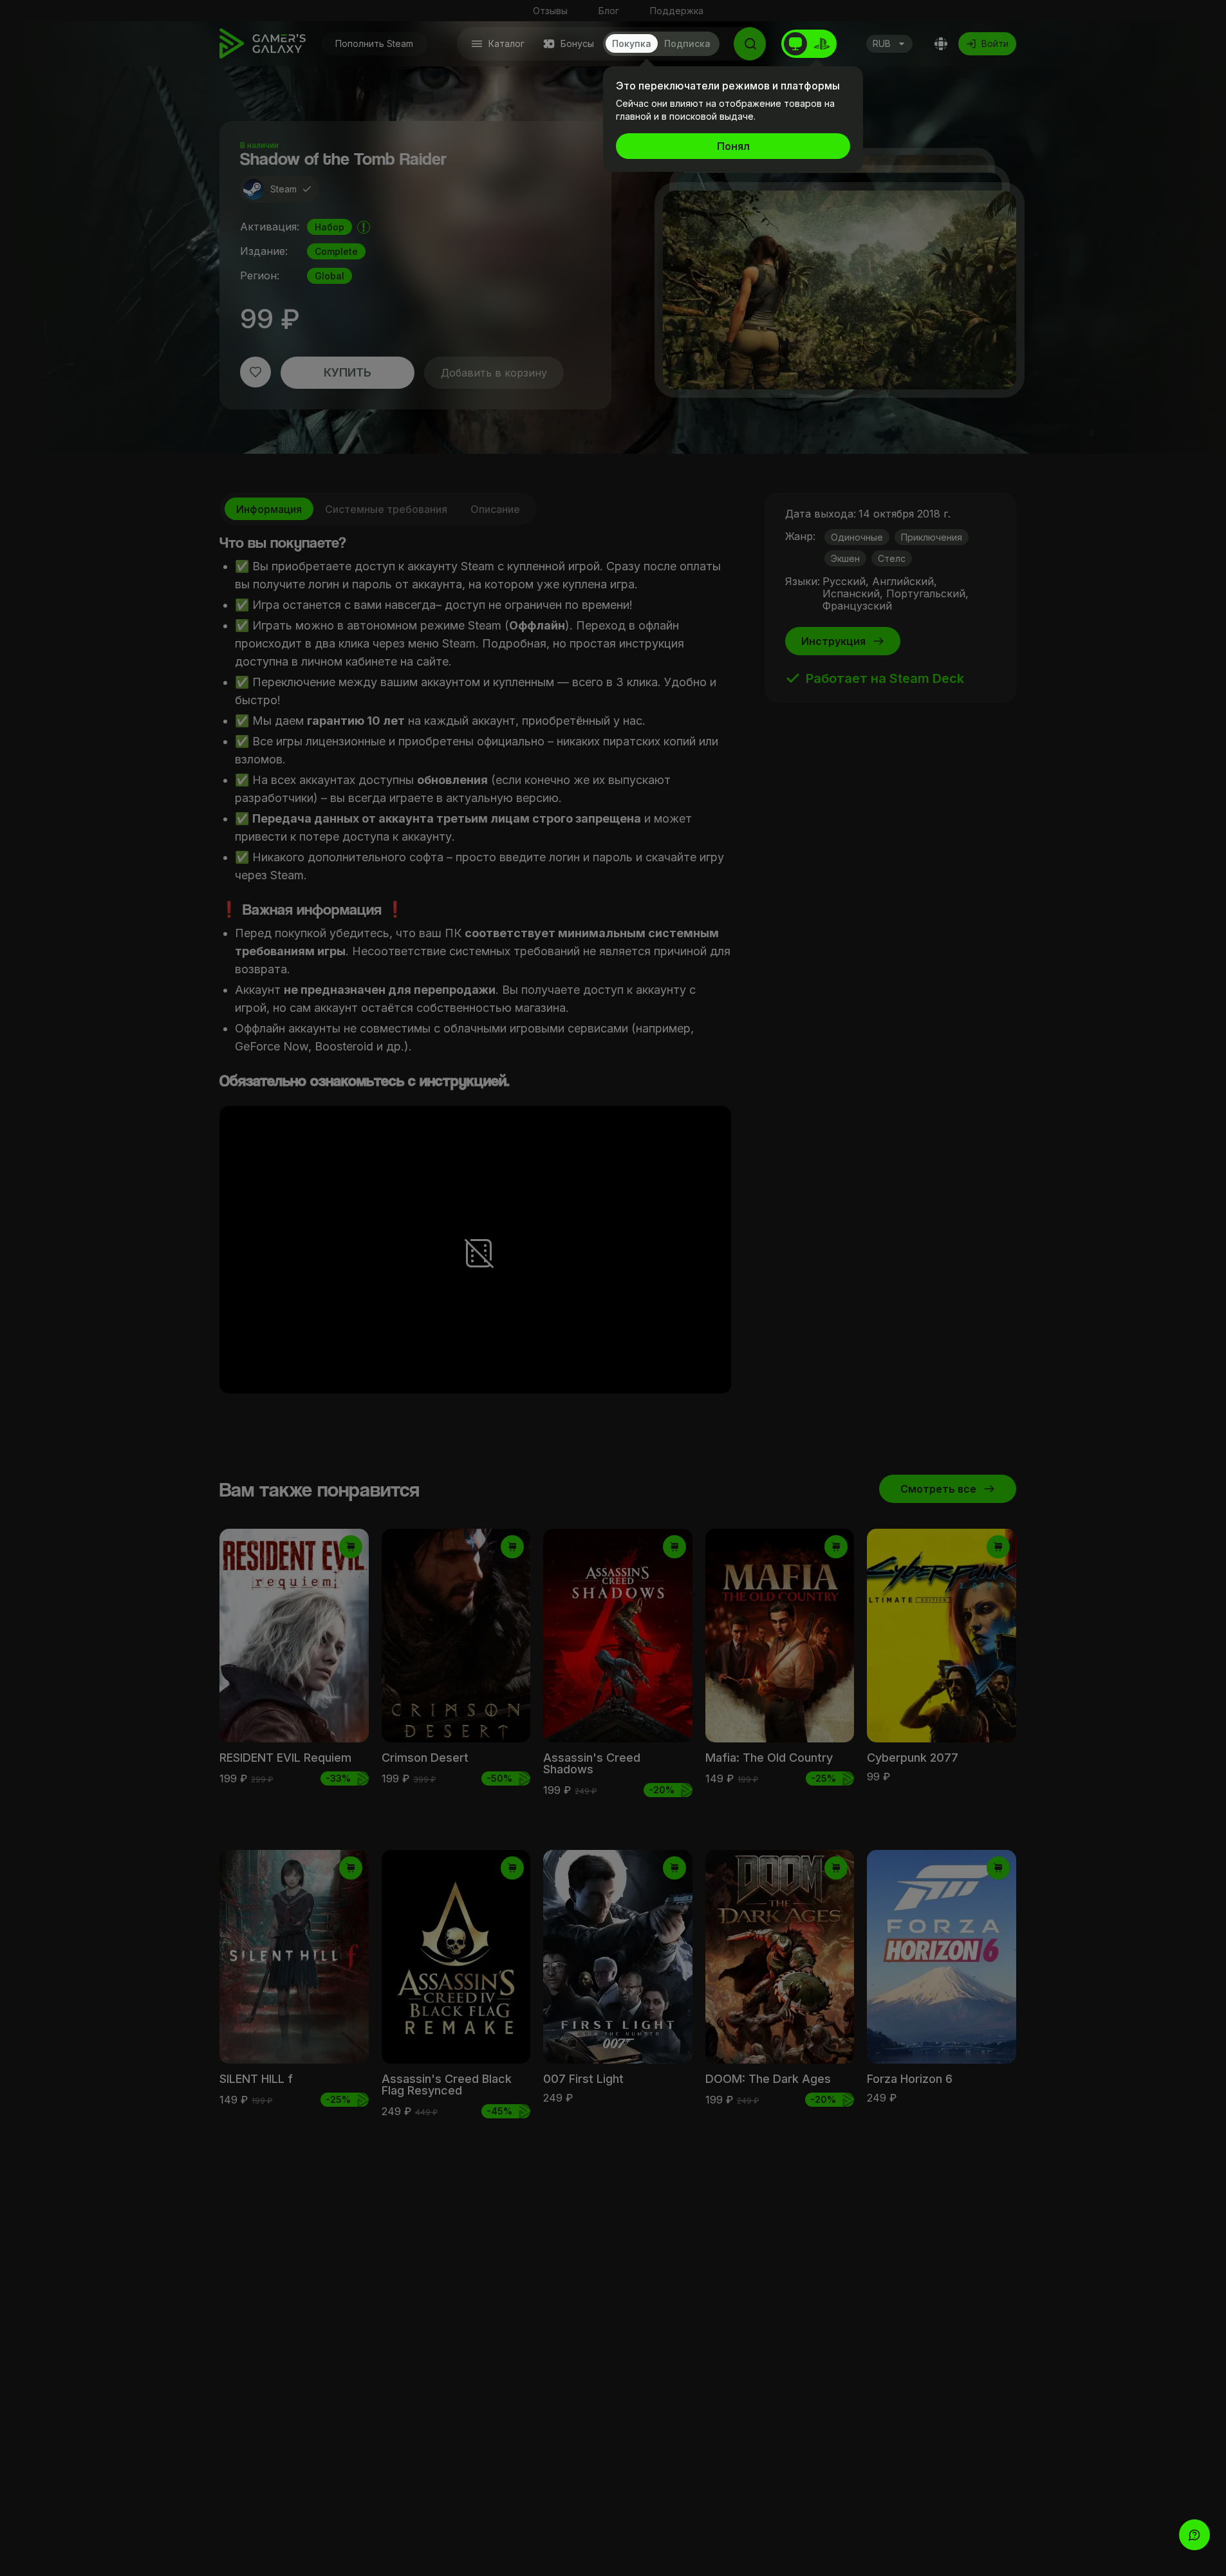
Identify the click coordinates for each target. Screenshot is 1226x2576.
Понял (733, 146)
